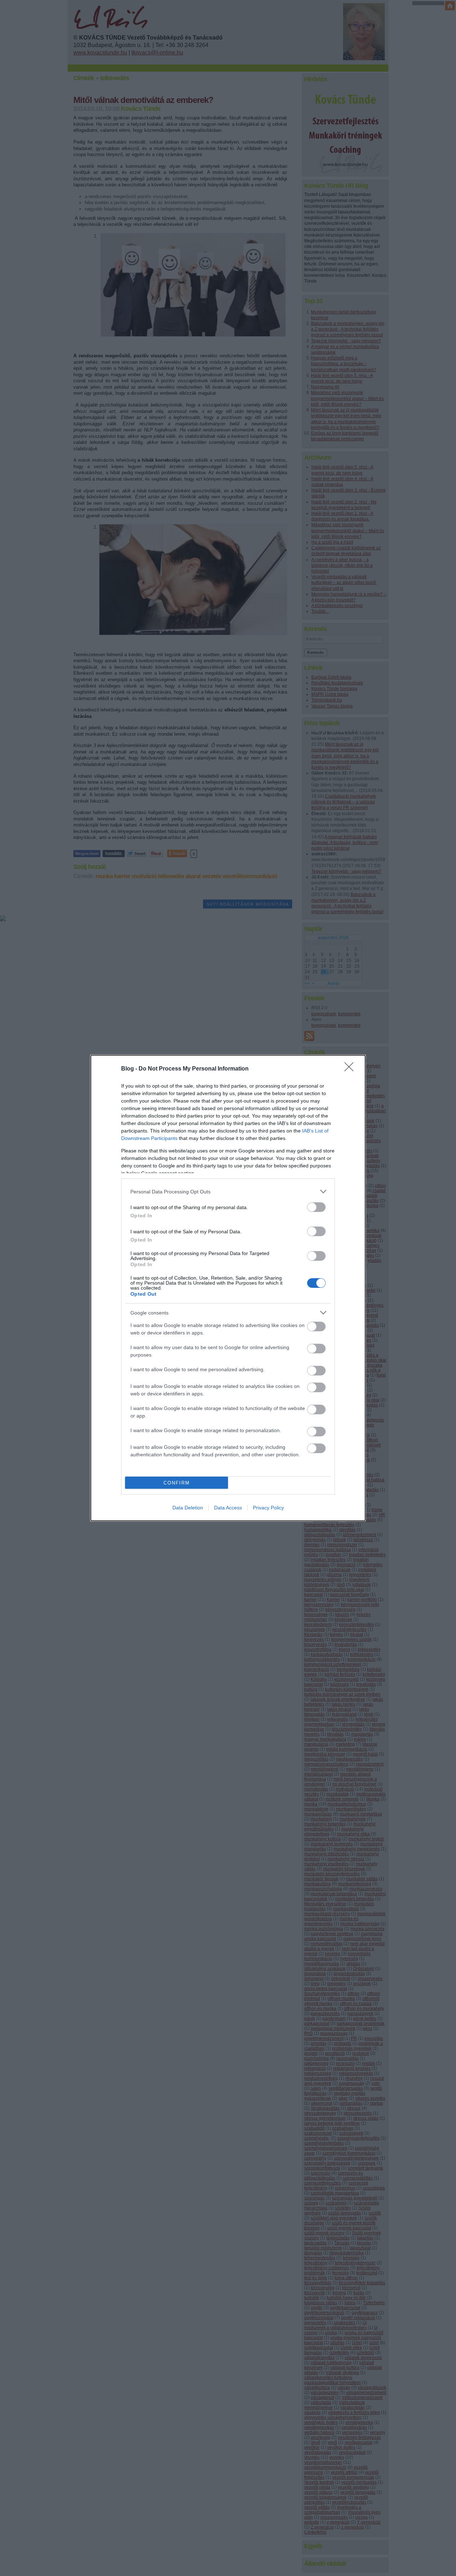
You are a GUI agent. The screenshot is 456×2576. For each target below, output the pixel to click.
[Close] (351, 1069)
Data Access (228, 1508)
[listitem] (228, 1191)
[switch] (316, 1207)
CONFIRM (177, 1483)
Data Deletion (188, 1508)
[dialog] (228, 1288)
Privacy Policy (268, 1508)
